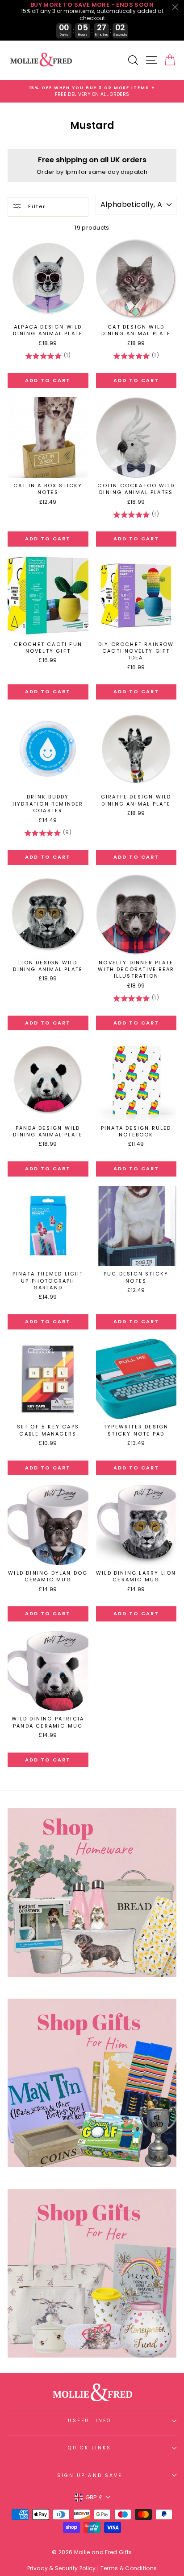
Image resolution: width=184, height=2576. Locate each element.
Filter (36, 206)
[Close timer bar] (175, 7)
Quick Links (90, 2448)
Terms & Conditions (129, 2568)
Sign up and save (90, 2475)
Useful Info (90, 2421)
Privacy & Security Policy (62, 2568)
